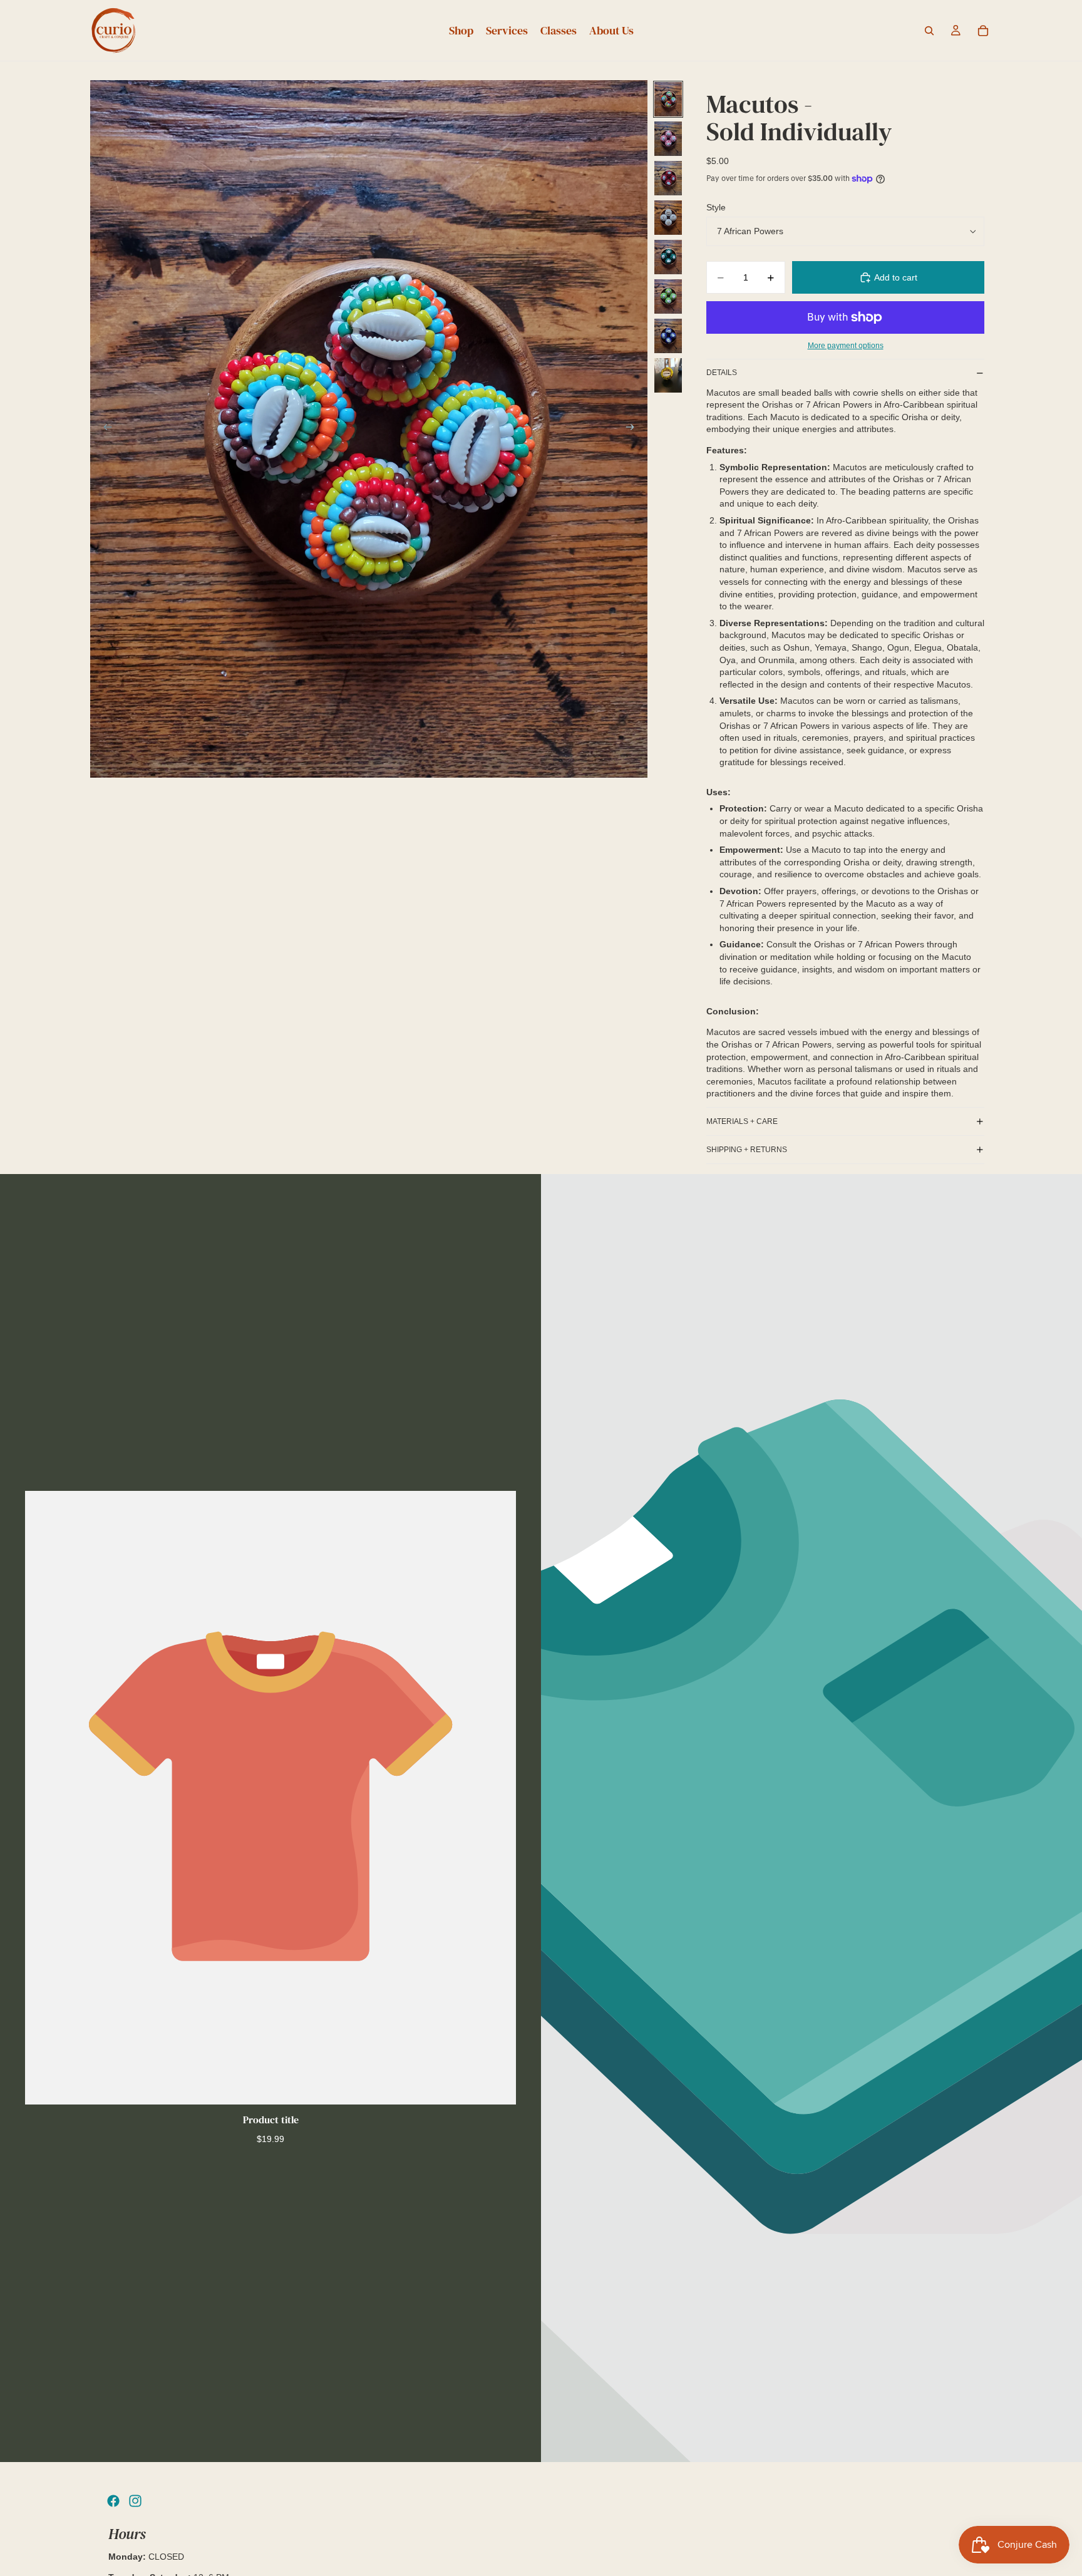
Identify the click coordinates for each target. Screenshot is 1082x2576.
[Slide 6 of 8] (668, 296)
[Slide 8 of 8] (668, 375)
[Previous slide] (104, 429)
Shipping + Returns (747, 1150)
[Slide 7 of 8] (668, 336)
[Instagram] (135, 2501)
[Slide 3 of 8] (668, 178)
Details (722, 373)
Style (716, 207)
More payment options (846, 345)
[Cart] (983, 31)
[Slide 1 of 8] (668, 99)
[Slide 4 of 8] (668, 218)
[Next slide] (634, 429)
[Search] (929, 31)
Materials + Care (742, 1121)
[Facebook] (113, 2501)
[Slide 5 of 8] (668, 257)
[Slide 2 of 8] (668, 139)
